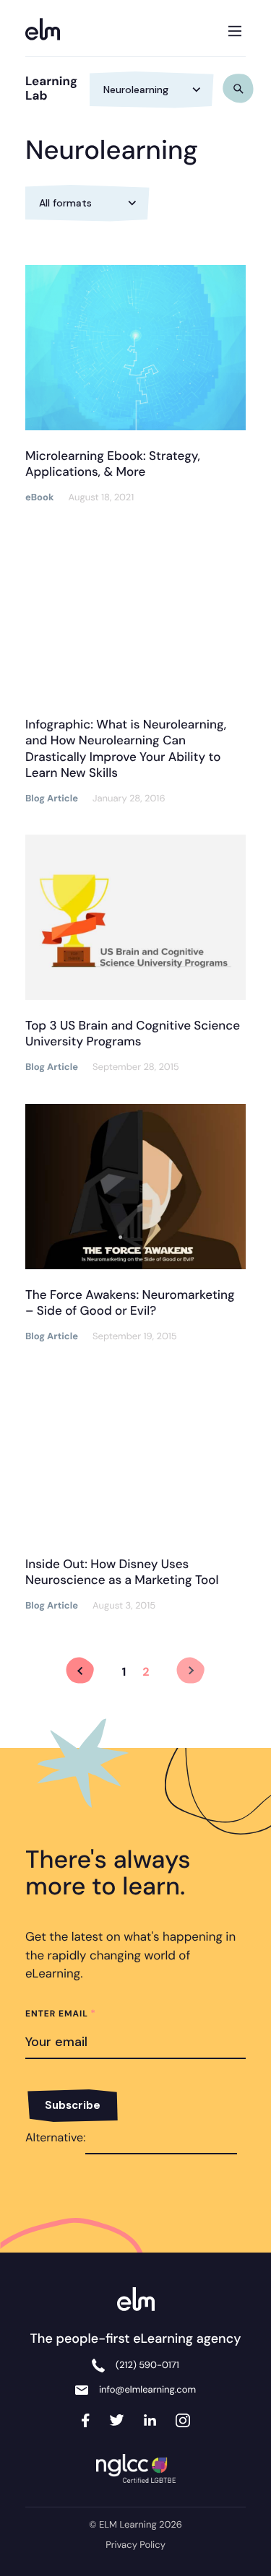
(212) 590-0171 (147, 2366)
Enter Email (61, 2014)
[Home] (47, 31)
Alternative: (55, 2137)
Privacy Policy (135, 2545)
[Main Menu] (235, 28)
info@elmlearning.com (147, 2390)
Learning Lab (51, 89)
